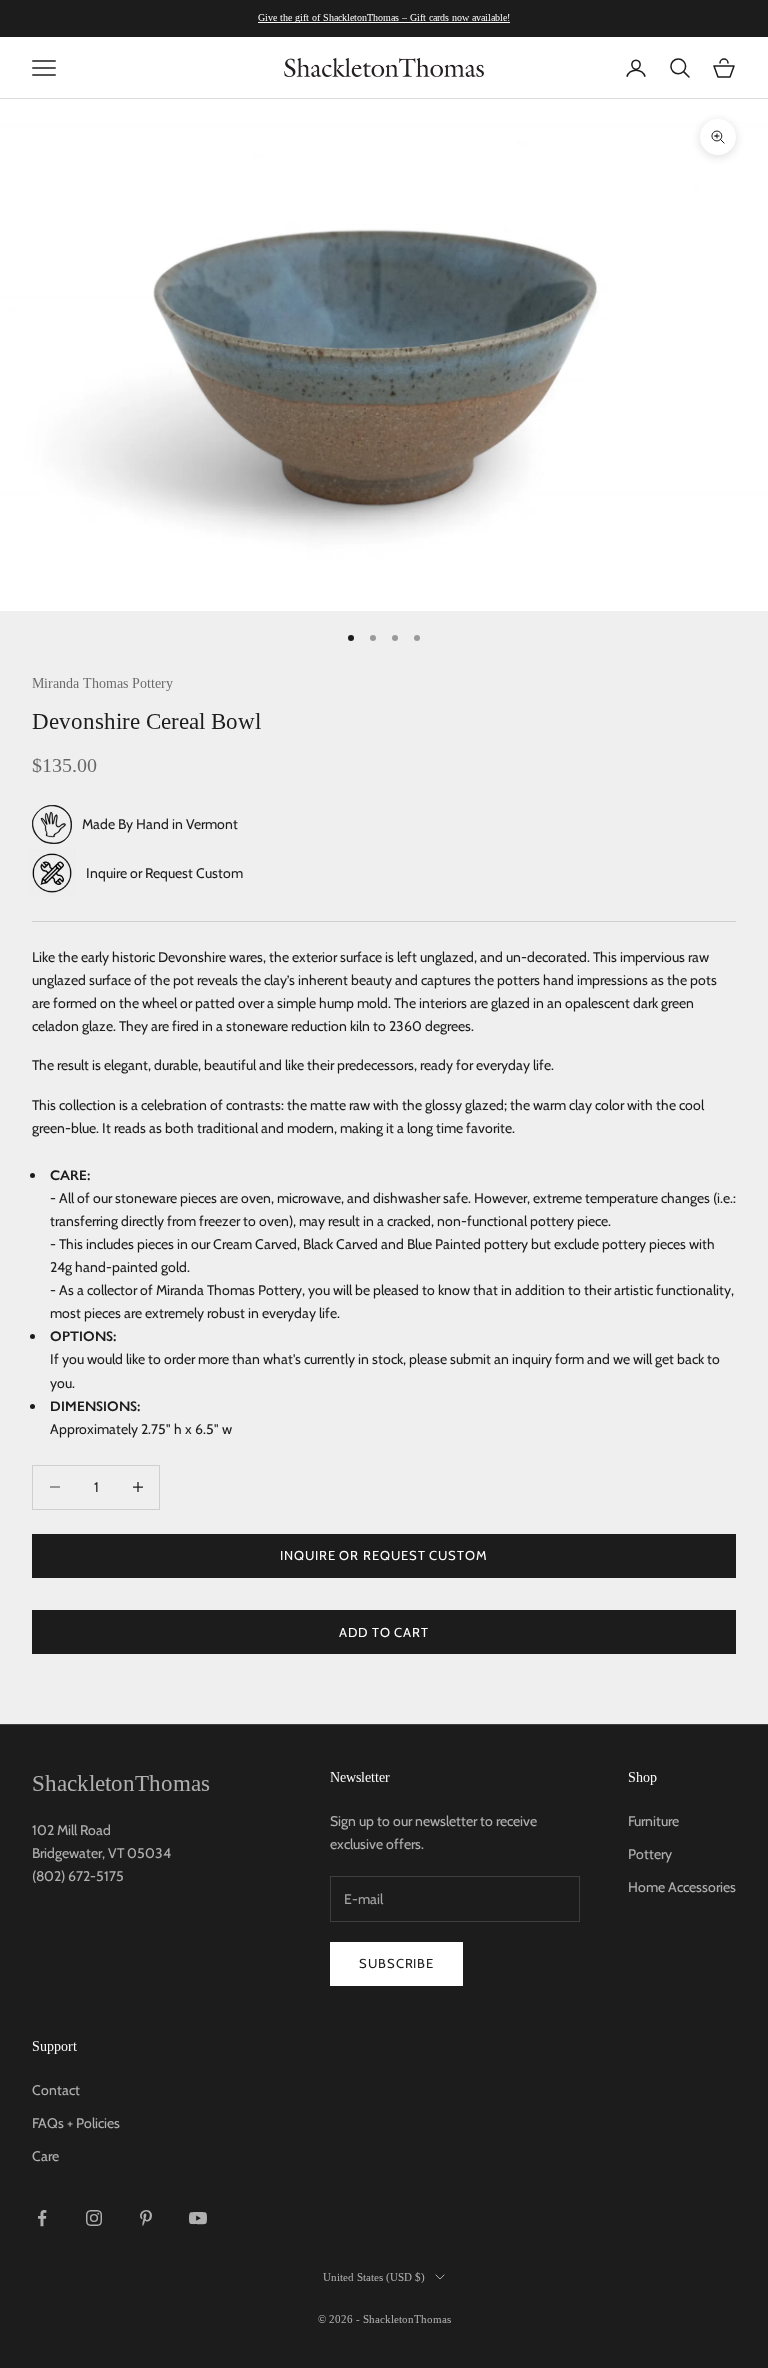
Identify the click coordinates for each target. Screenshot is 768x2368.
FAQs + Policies (76, 2123)
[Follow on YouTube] (198, 2218)
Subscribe (396, 1963)
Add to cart (384, 1632)
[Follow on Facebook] (42, 2218)
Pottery (650, 1854)
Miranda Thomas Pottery (102, 683)
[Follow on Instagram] (94, 2218)
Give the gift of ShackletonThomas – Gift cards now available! (384, 17)
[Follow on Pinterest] (146, 2218)
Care (45, 2156)
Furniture (653, 1821)
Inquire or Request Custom (164, 873)
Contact (56, 2090)
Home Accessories (682, 1887)
